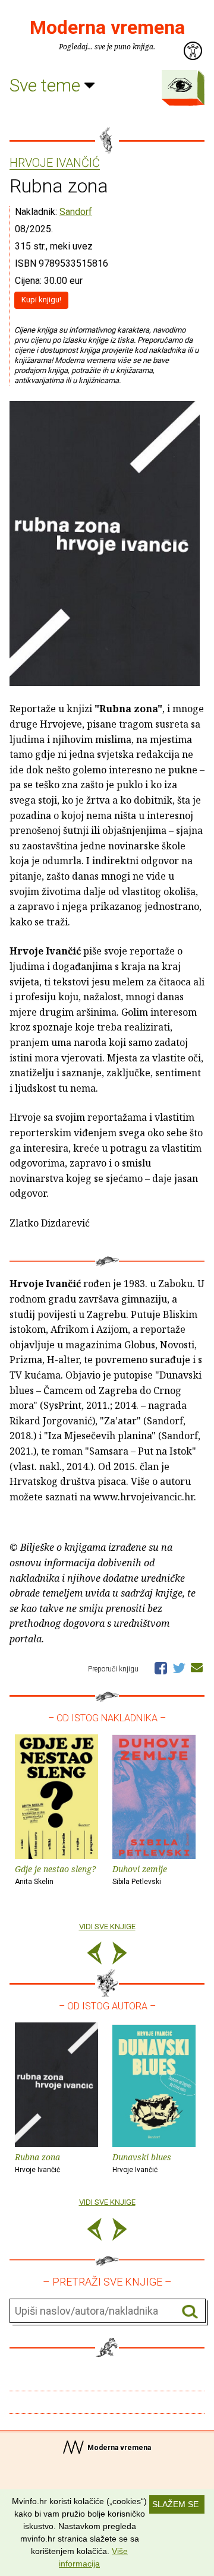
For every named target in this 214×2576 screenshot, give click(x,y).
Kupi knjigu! (41, 300)
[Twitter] (179, 1667)
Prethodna (95, 1955)
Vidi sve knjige (107, 1927)
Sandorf (76, 212)
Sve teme (47, 85)
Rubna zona (37, 2163)
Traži (190, 2311)
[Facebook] (161, 1667)
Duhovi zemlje (140, 1875)
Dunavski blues (142, 2163)
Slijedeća (119, 1955)
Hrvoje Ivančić (55, 163)
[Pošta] (197, 1667)
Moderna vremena (107, 27)
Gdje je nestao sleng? (55, 1875)
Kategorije (180, 85)
